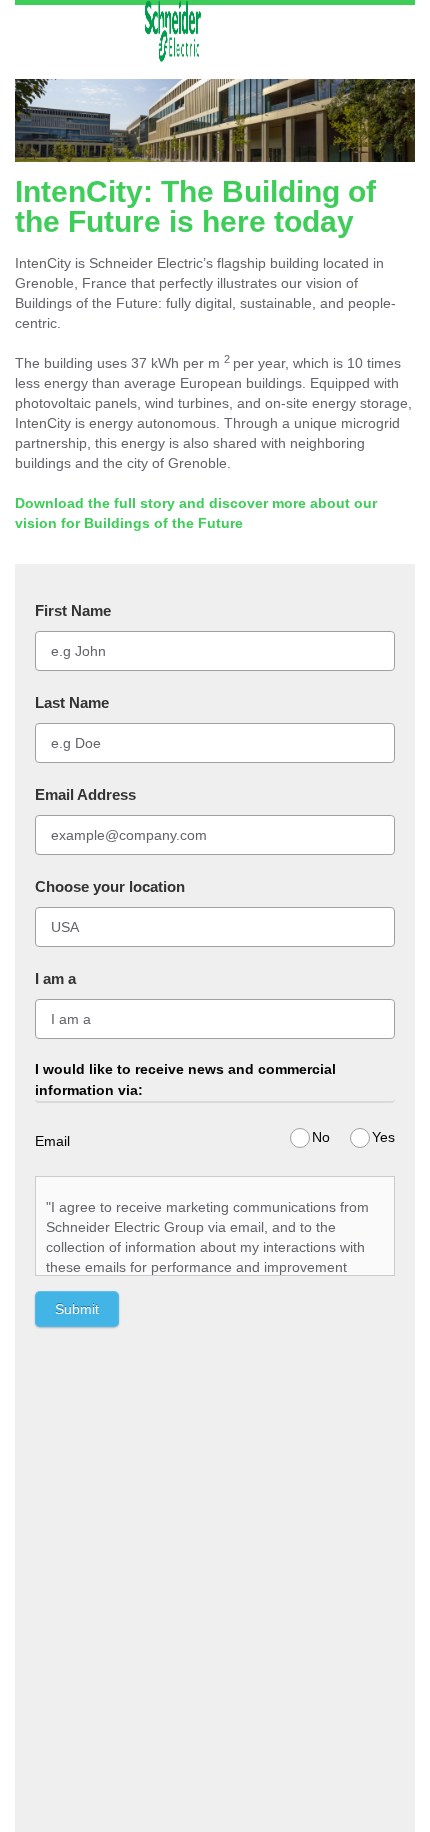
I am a (55, 978)
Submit (77, 1309)
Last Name (72, 702)
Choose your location (110, 886)
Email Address (85, 794)
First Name (73, 610)
